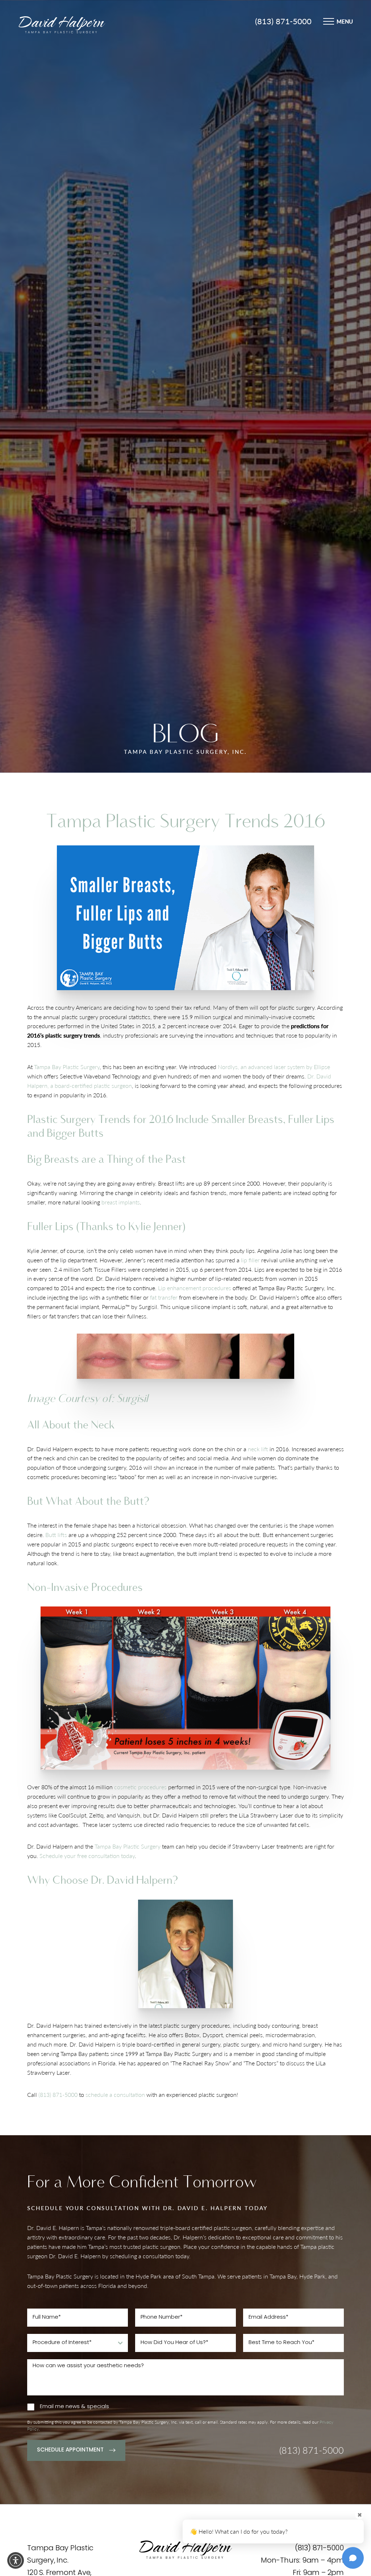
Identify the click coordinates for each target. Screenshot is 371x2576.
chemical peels (244, 2035)
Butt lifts (56, 1535)
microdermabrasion (290, 2035)
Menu (345, 21)
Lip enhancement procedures (195, 1288)
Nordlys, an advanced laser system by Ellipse (274, 1067)
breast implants (121, 1202)
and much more (47, 2044)
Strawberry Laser (49, 2072)
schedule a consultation (115, 2094)
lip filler (250, 1260)
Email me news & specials (74, 2407)
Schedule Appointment (70, 2450)
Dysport (213, 2035)
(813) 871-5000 (283, 21)
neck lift (258, 1449)
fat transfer (164, 1297)
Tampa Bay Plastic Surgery (67, 1067)
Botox (192, 2035)
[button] (16, 2560)
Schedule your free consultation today (87, 1856)
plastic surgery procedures (197, 2025)
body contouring (278, 2025)
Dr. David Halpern (50, 2025)
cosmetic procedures (140, 1787)
